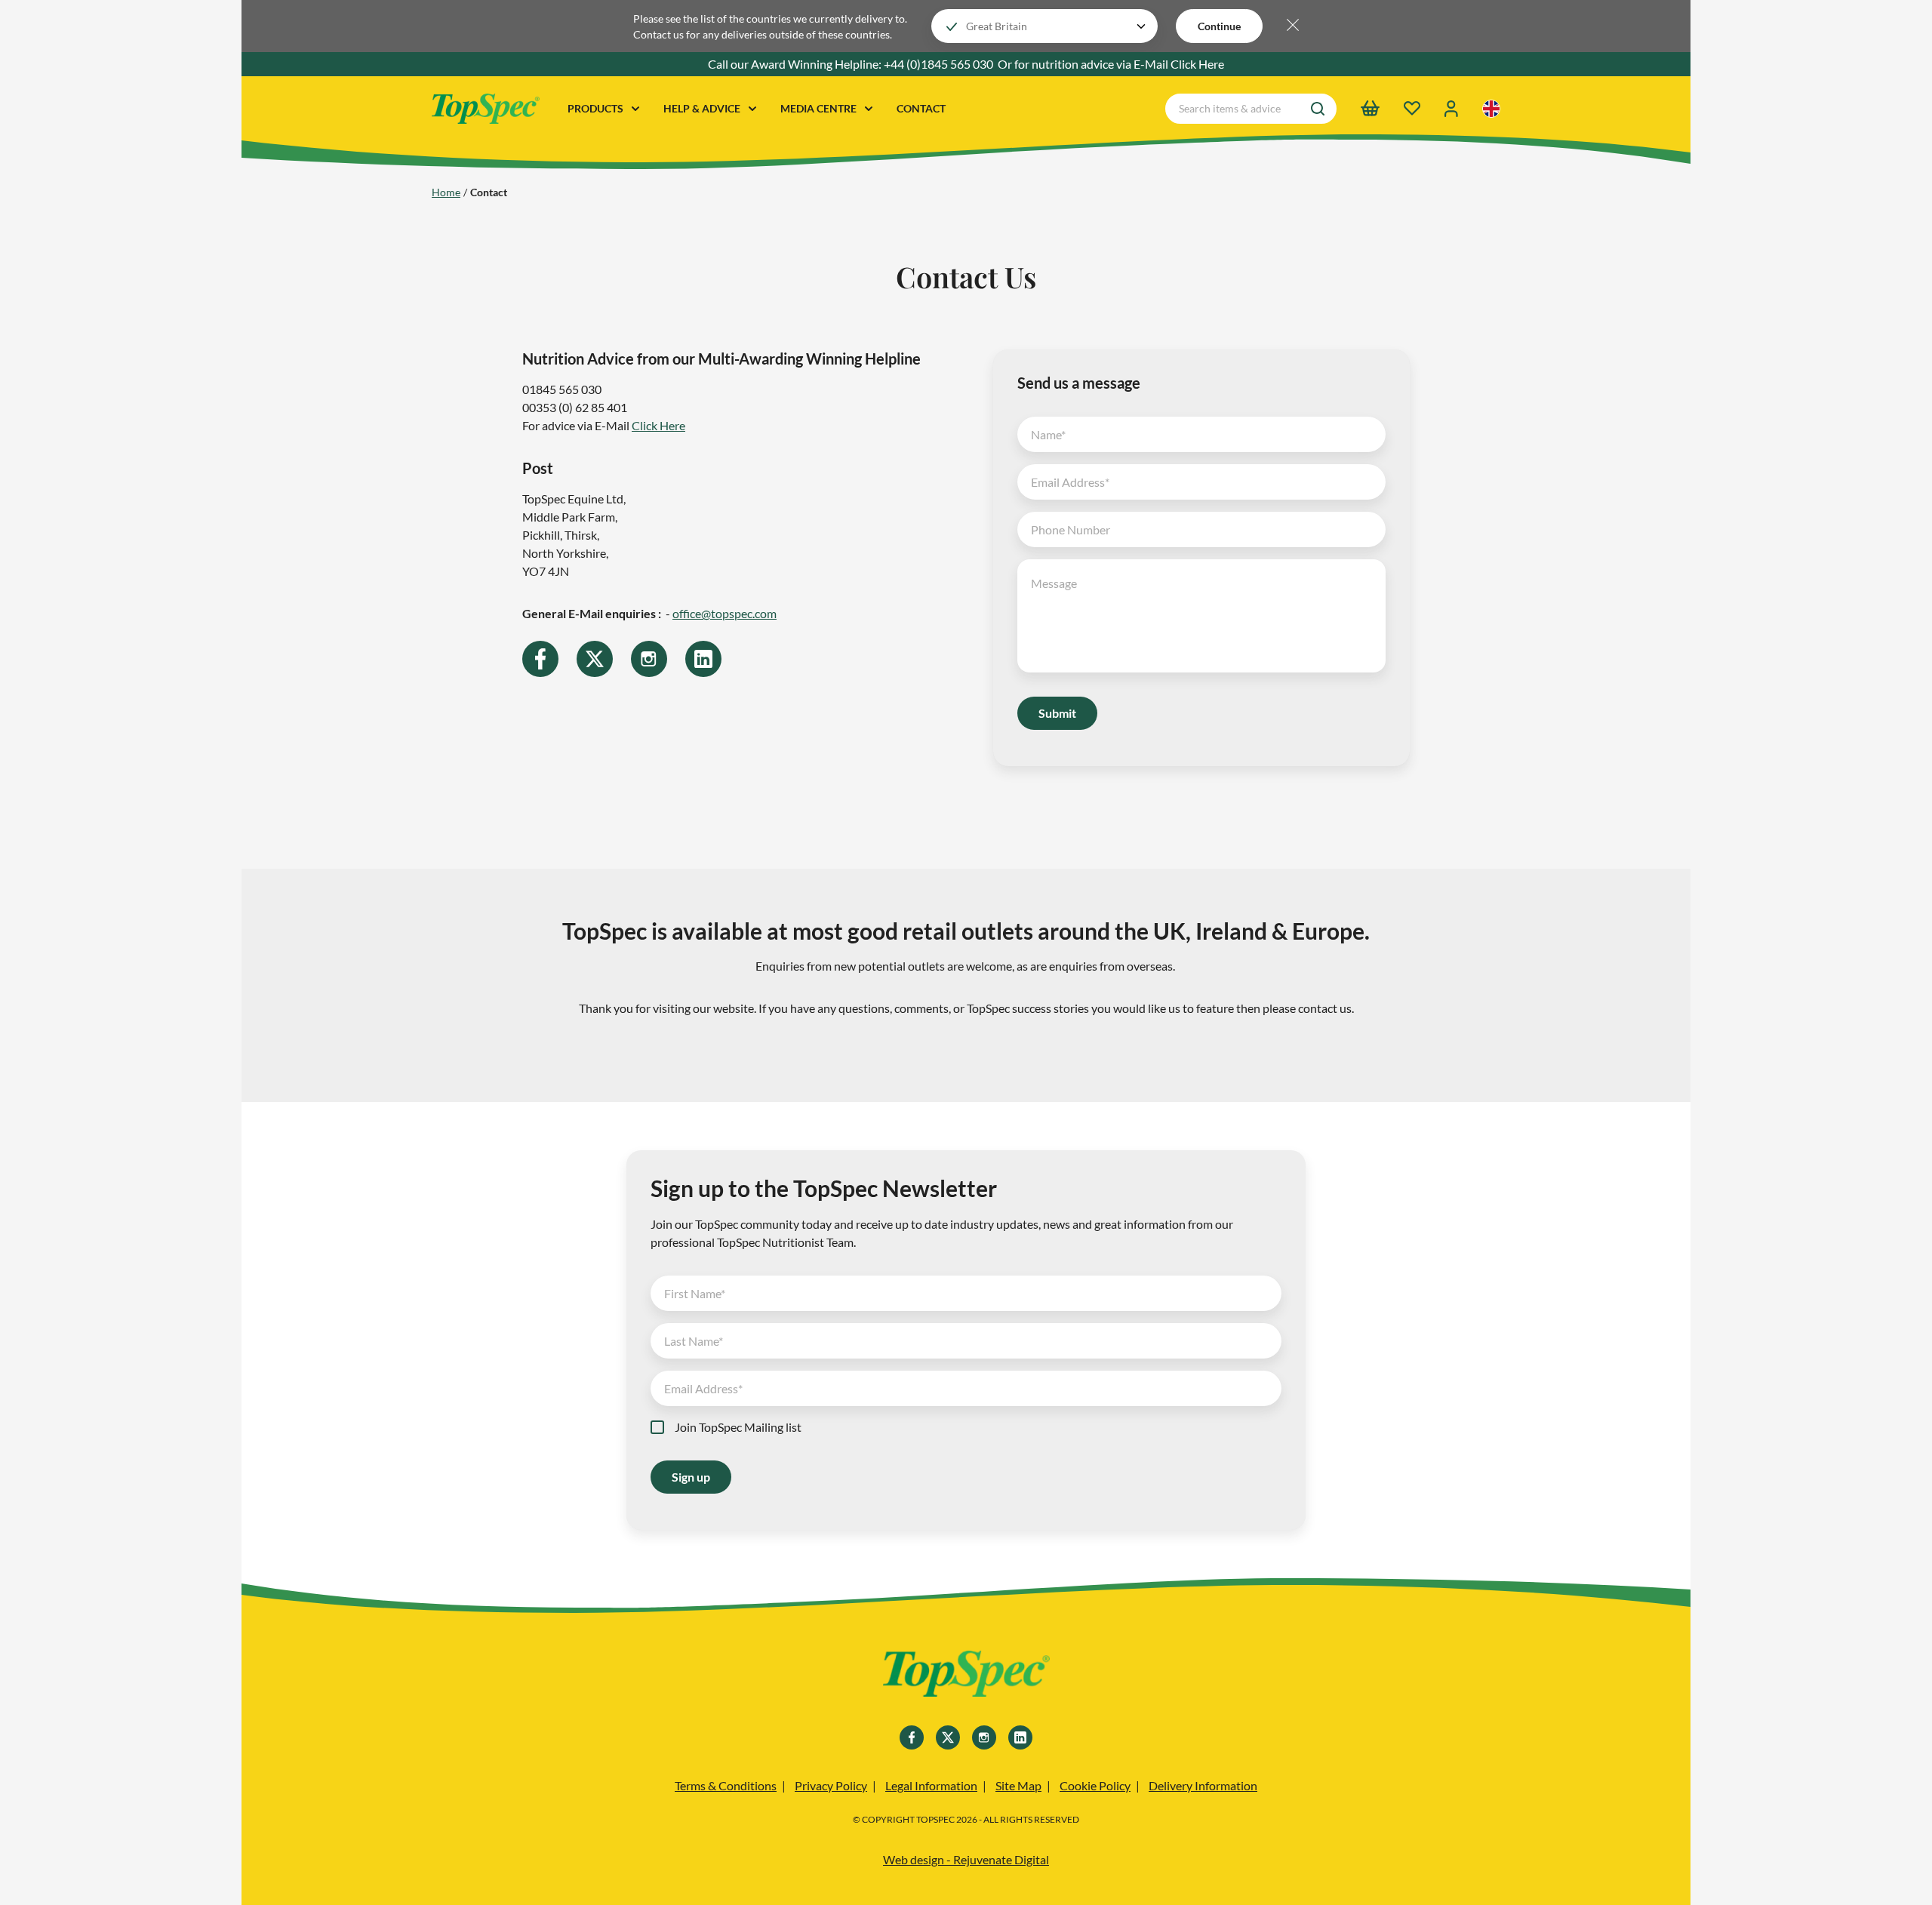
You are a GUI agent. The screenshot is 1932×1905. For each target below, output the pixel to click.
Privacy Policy (831, 1785)
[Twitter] (595, 659)
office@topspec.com (724, 613)
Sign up (691, 1477)
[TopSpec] (966, 1676)
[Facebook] (540, 659)
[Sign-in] (1451, 109)
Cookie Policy (1095, 1785)
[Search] (1318, 109)
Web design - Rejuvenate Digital (966, 1859)
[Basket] (1370, 108)
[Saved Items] (1412, 108)
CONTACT (921, 108)
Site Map (1018, 1785)
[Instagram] (649, 659)
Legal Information (931, 1785)
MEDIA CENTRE (820, 108)
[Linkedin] (703, 659)
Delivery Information (1203, 1785)
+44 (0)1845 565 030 (938, 64)
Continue (1219, 26)
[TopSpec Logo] (486, 109)
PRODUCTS (597, 108)
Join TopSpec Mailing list (738, 1427)
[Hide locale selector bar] (1293, 26)
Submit (1057, 713)
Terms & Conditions (726, 1785)
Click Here (1197, 64)
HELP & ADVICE (703, 108)
